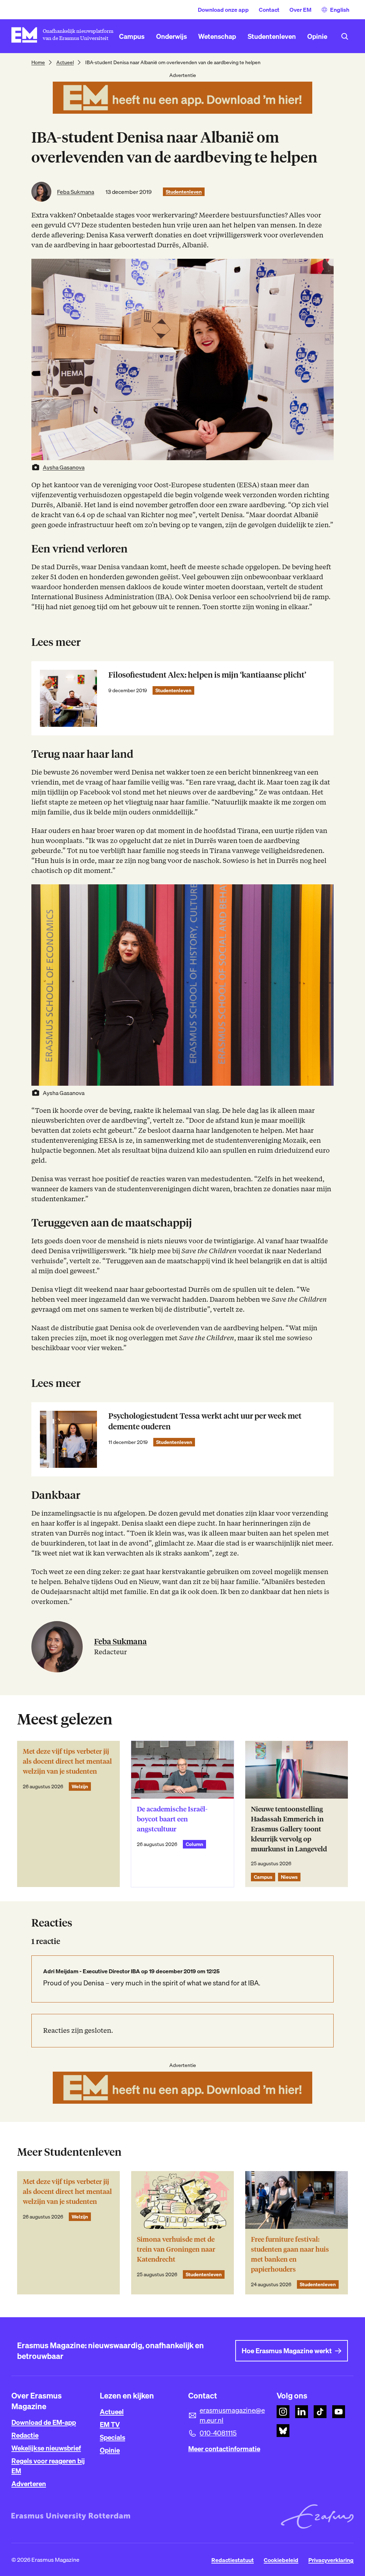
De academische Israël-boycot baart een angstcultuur (172, 1819)
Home (38, 62)
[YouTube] (339, 2412)
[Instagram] (283, 2412)
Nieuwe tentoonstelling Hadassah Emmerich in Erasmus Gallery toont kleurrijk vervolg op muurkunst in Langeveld (289, 1829)
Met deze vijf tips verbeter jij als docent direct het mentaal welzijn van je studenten (67, 1761)
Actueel (65, 62)
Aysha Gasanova (64, 467)
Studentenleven (184, 192)
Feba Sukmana (76, 192)
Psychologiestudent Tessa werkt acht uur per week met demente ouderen (205, 1421)
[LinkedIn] (302, 2412)
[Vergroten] (324, 894)
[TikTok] (320, 2412)
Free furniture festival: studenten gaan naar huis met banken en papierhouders (290, 2254)
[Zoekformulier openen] (345, 36)
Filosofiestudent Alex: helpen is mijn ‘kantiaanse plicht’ (207, 675)
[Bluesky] (283, 2431)
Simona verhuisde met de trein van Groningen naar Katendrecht (176, 2249)
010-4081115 (218, 2433)
